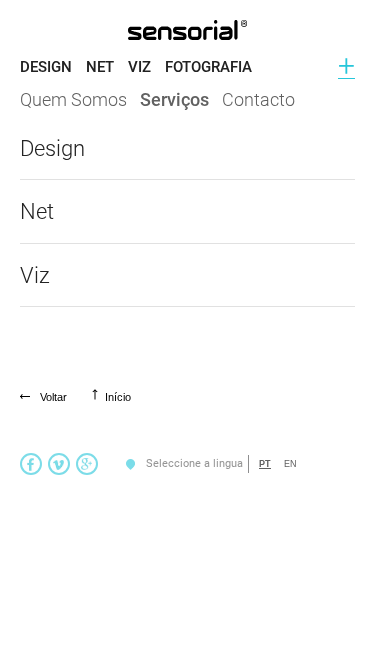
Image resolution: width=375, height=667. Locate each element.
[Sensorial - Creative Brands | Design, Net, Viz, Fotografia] (187, 30)
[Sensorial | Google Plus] (87, 464)
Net (100, 67)
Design (46, 67)
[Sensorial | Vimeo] (59, 464)
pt (265, 464)
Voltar (53, 397)
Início (118, 397)
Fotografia (208, 67)
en (290, 464)
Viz (139, 67)
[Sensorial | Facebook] (31, 464)
